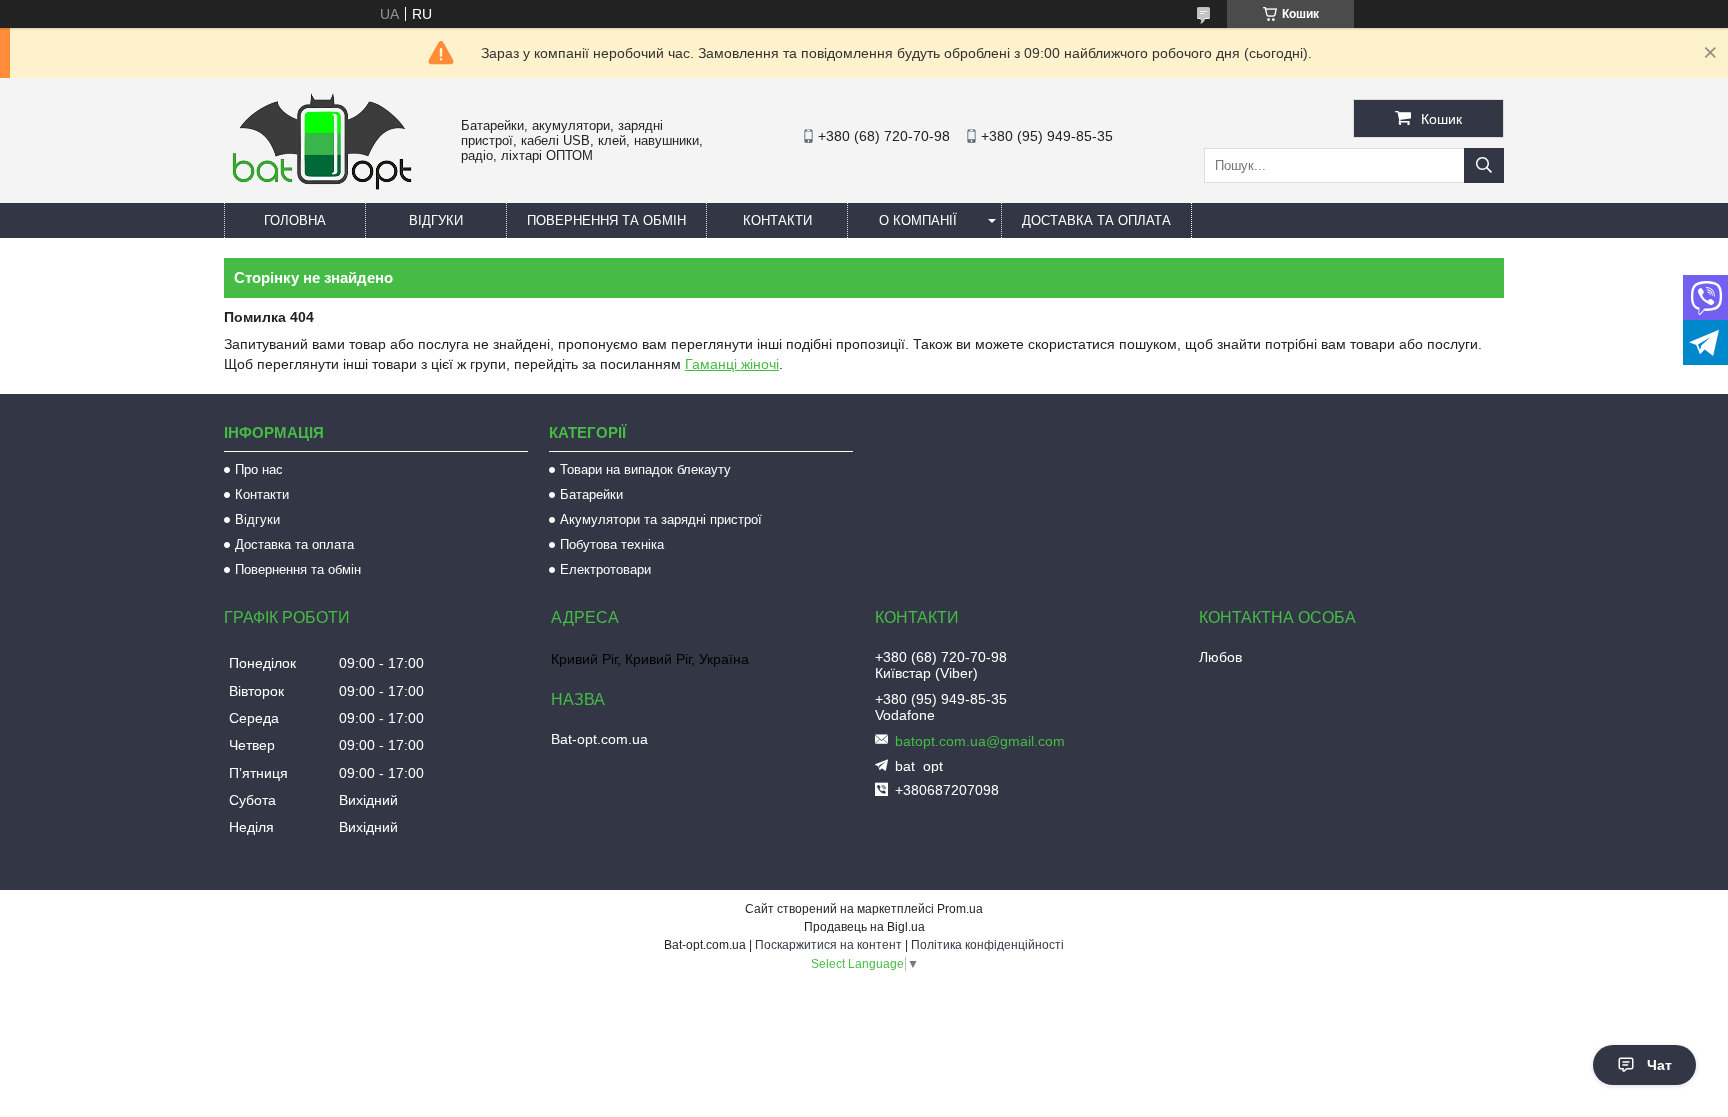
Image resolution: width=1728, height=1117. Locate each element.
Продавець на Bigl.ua (864, 927)
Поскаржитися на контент (828, 945)
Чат (1659, 1065)
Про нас (259, 469)
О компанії (918, 220)
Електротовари (605, 569)
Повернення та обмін (606, 220)
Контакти (777, 220)
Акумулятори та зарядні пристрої (661, 519)
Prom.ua (960, 909)
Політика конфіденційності (987, 945)
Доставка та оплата (1096, 220)
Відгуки (436, 220)
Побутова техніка (612, 544)
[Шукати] (1484, 165)
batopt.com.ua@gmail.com (980, 741)
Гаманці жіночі (732, 364)
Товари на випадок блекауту (645, 469)
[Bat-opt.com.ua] (322, 189)
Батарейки (591, 494)
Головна (295, 220)
